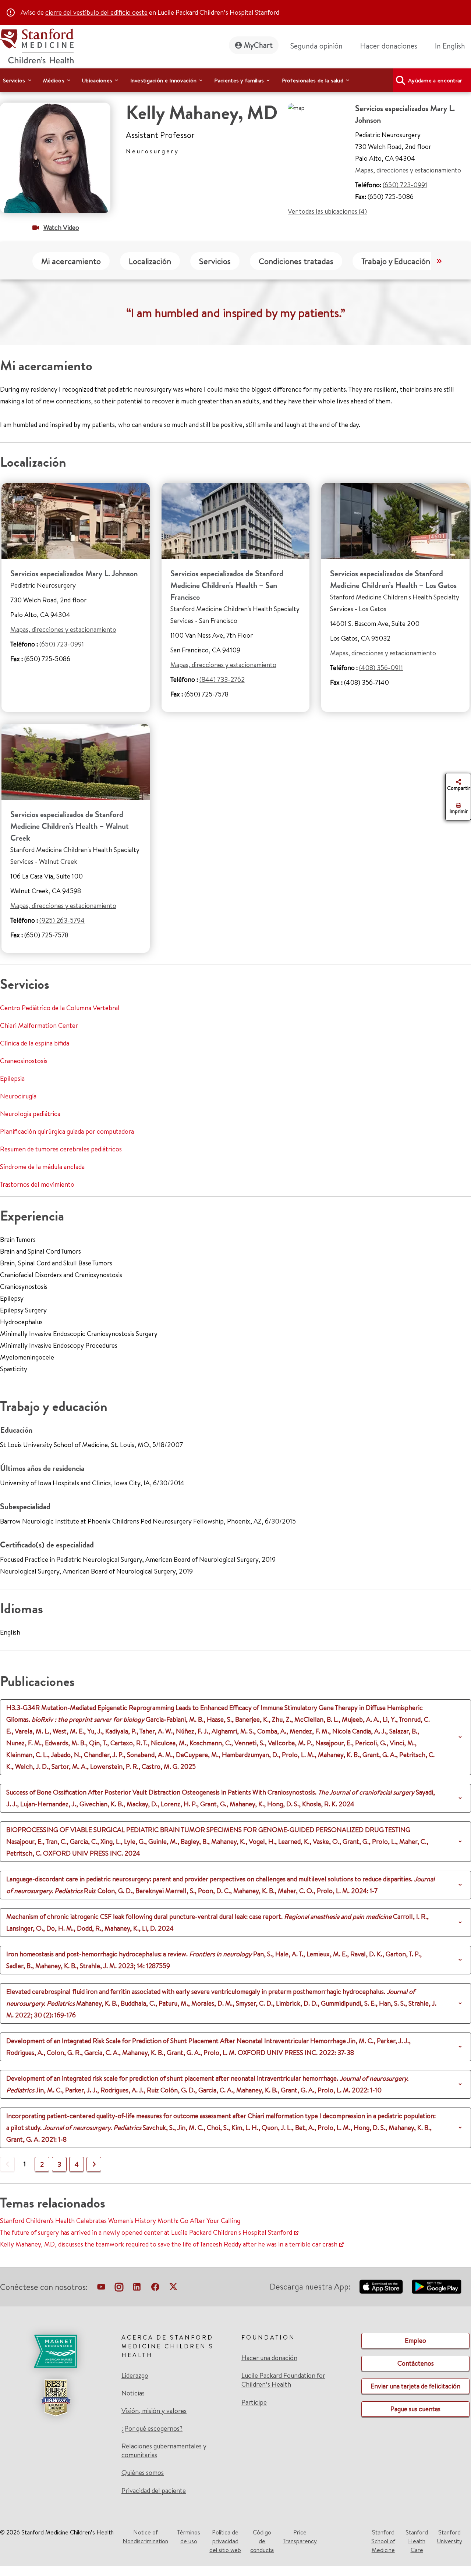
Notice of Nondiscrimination (145, 2537)
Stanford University (449, 2537)
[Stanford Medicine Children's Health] (37, 45)
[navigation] (235, 80)
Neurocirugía (18, 1096)
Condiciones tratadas (296, 261)
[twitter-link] (173, 2288)
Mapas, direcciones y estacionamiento (408, 170)
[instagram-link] (119, 2288)
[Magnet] (56, 2351)
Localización (150, 261)
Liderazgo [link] (135, 2376)
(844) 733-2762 (222, 679)
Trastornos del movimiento (37, 1184)
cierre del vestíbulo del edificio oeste (96, 12)
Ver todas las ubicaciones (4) (327, 211)
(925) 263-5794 (62, 920)
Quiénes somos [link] (143, 2473)
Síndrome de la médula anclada (42, 1167)
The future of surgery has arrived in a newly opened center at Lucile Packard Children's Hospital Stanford (146, 2232)
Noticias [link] (133, 2393)
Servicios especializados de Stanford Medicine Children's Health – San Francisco (227, 585)
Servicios (215, 261)
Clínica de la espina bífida (35, 1043)
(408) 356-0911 (381, 668)
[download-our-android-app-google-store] (437, 2287)
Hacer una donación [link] (269, 2358)
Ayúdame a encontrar (435, 80)
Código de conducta (262, 2541)
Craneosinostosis (24, 1061)
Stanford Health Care (417, 2541)
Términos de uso (189, 2537)
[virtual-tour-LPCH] (101, 2288)
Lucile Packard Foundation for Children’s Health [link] (283, 2380)
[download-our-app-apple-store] (381, 2287)
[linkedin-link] (137, 2288)
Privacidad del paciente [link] (154, 2491)
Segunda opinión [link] (316, 46)
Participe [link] (254, 2402)
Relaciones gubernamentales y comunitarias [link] (164, 2451)
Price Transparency (300, 2537)
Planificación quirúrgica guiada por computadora (67, 1131)
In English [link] (450, 46)
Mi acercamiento (71, 261)
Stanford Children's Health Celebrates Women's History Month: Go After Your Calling (120, 2221)
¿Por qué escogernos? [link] (152, 2429)
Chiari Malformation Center (39, 1025)
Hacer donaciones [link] (389, 46)
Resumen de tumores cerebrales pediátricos (61, 1149)
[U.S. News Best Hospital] (56, 2398)
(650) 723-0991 (405, 185)
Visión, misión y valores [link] (154, 2411)
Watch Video (61, 227)
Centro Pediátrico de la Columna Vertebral (60, 1008)
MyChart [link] (258, 45)
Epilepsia (12, 1078)
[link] (453, 46)
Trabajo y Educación (396, 261)
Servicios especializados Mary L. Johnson (74, 573)
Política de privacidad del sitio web (225, 2541)
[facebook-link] (155, 2288)
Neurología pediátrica (30, 1114)
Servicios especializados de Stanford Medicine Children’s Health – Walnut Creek (70, 826)
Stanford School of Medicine (383, 2541)
